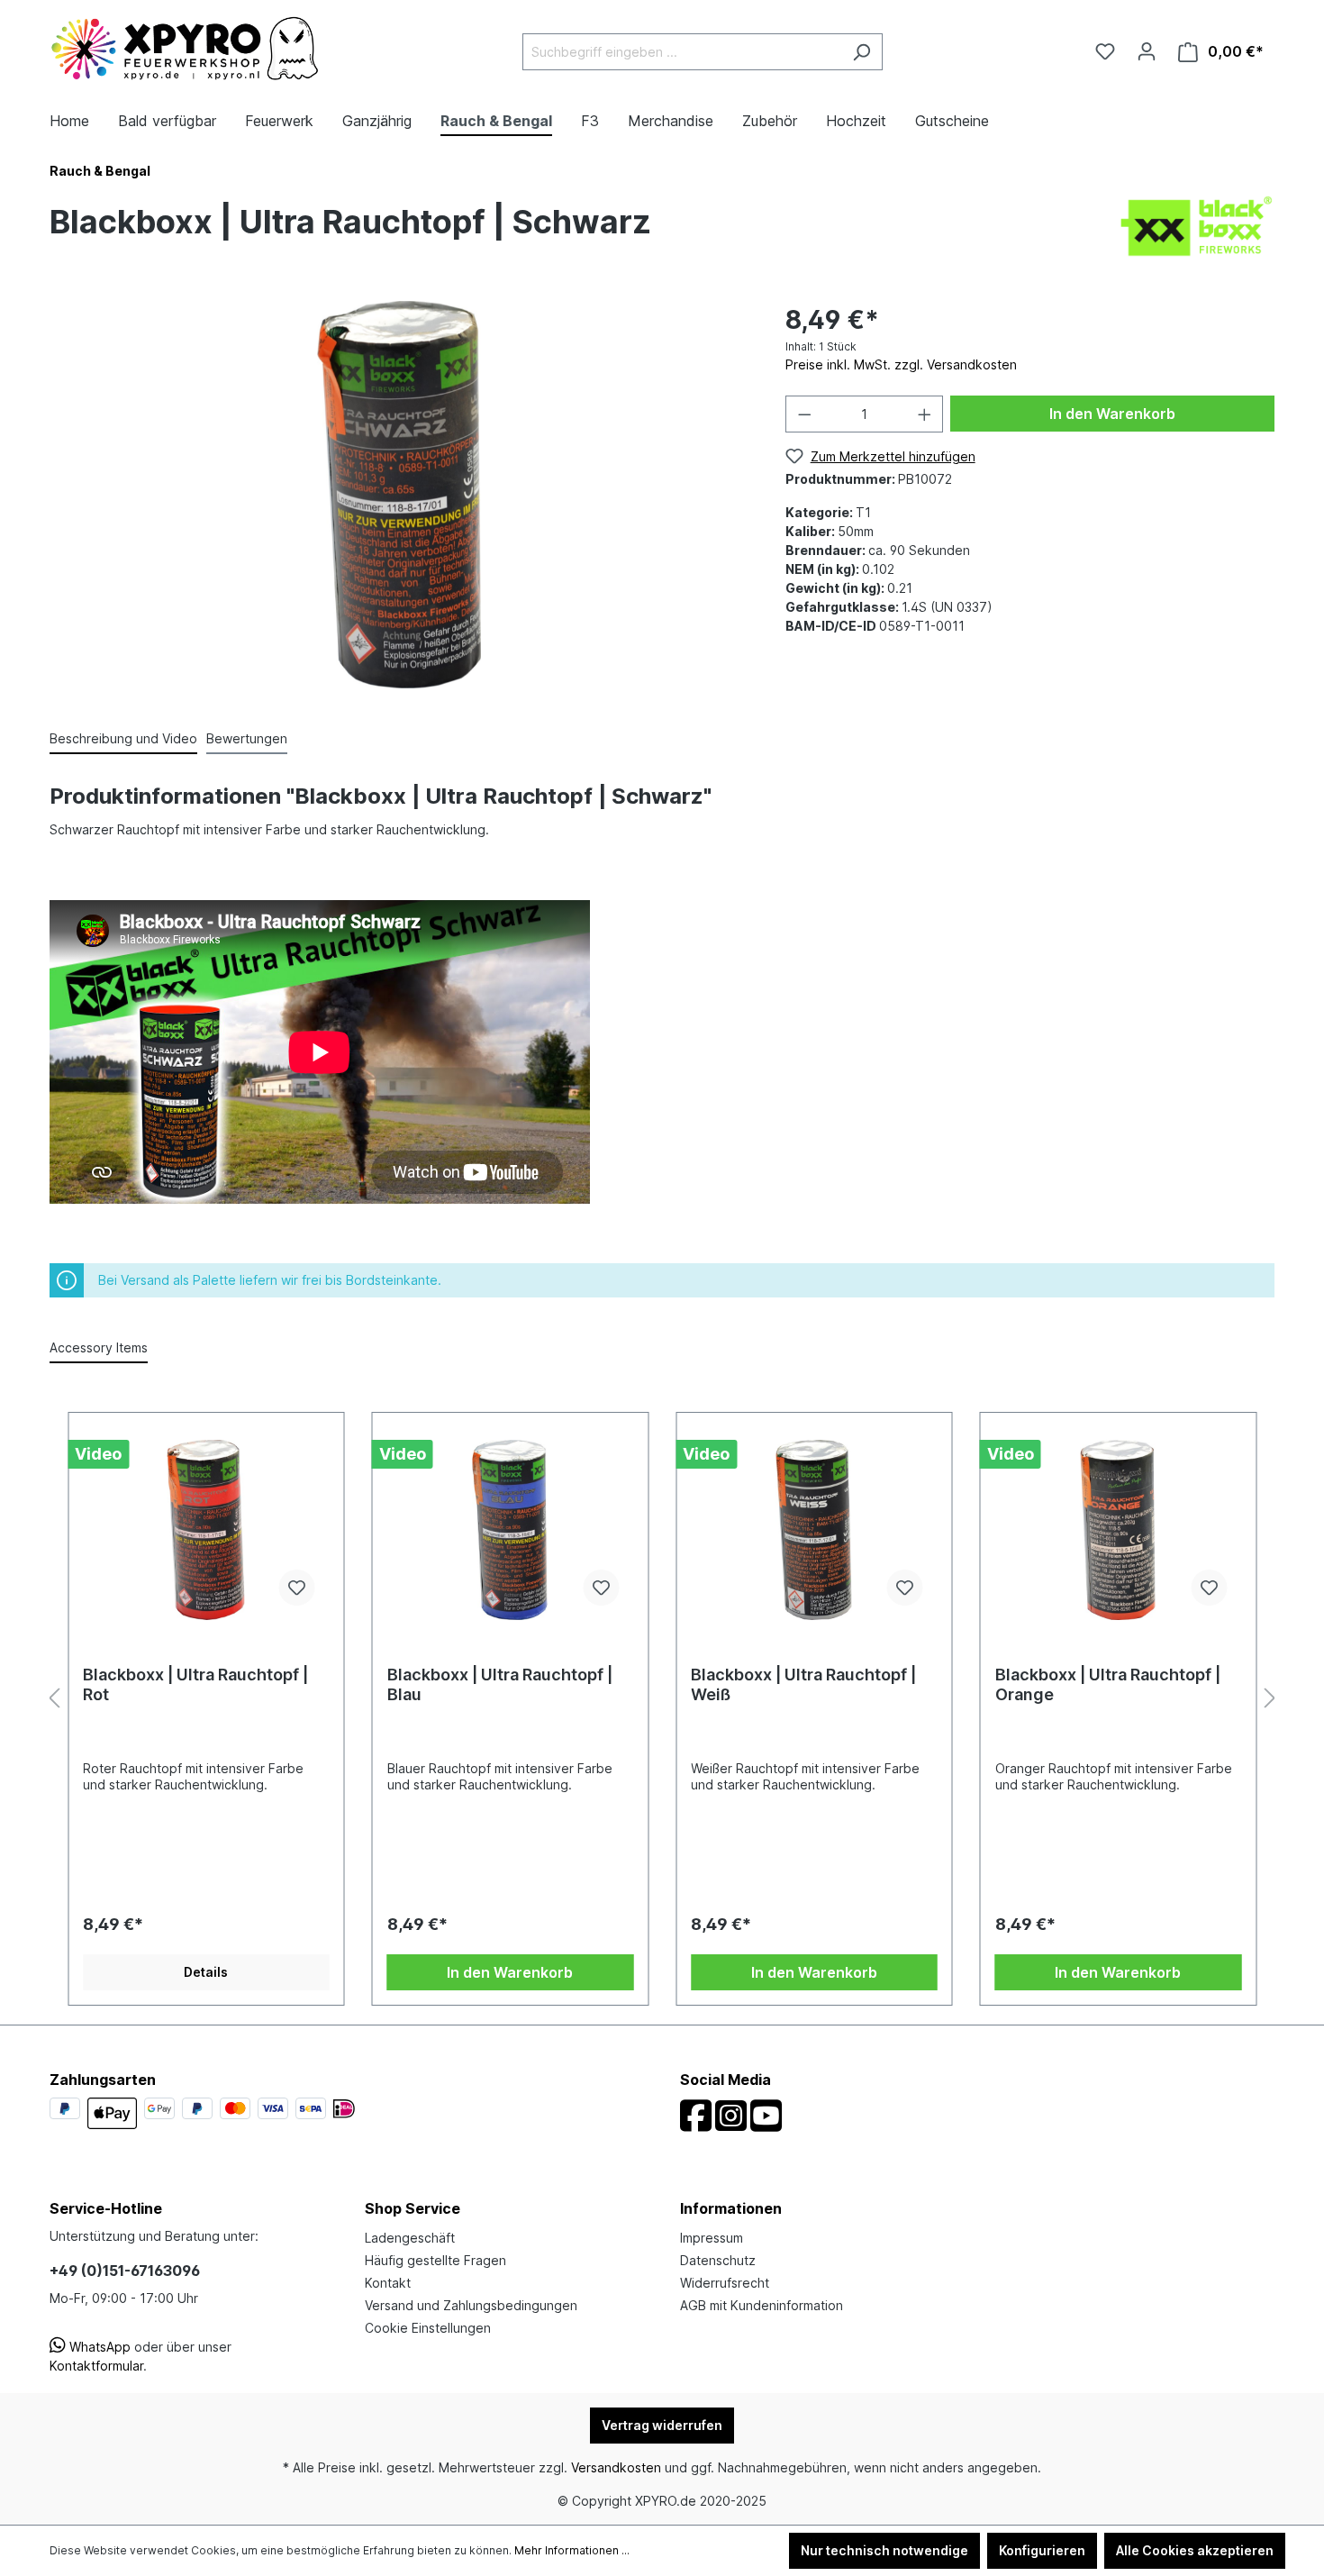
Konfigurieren (1042, 2550)
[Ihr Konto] (1147, 51)
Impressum (712, 2238)
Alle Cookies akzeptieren (1195, 2550)
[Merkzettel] (1105, 51)
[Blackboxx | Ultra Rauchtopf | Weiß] (814, 1530)
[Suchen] (862, 52)
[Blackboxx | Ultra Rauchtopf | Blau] (511, 1530)
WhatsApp (98, 2347)
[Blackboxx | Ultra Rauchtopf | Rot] (206, 1530)
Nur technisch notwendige (884, 2550)
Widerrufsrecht (725, 2283)
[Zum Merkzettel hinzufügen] (297, 1588)
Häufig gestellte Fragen (435, 2260)
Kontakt (388, 2283)
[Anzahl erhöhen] (925, 414)
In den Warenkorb (1112, 414)
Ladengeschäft (410, 2238)
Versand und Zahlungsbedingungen (471, 2305)
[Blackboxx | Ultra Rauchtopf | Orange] (1119, 1530)
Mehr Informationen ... (572, 2550)
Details (206, 1972)
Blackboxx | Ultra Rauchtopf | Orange (1108, 1684)
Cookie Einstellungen (428, 2328)
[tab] (123, 739)
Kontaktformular (96, 2366)
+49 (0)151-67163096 (125, 2271)
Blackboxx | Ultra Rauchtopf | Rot (195, 1684)
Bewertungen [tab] (247, 738)
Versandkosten (616, 2467)
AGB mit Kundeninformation (762, 2305)
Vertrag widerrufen (662, 2425)
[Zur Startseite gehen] (185, 49)
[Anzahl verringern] (804, 414)
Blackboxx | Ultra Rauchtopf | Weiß (803, 1684)
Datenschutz (718, 2260)
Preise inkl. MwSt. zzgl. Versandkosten (901, 364)
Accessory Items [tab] (99, 1347)
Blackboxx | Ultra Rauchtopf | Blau (500, 1684)
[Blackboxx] (1197, 225)
